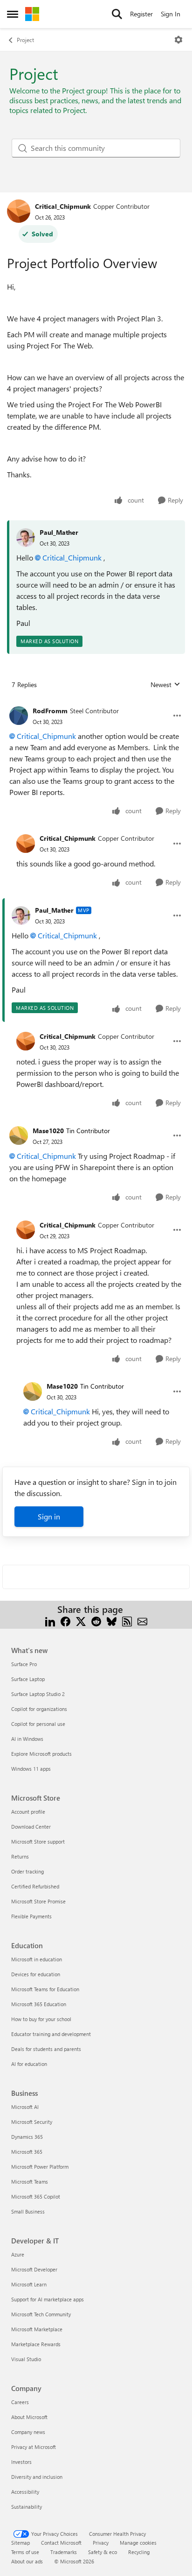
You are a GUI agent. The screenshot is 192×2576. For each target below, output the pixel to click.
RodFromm (50, 711)
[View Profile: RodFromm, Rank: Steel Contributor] (19, 716)
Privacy (101, 2543)
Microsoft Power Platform (40, 2167)
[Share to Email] (142, 1621)
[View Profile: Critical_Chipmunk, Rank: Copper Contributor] (19, 211)
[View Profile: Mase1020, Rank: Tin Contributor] (19, 1135)
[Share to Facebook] (65, 1621)
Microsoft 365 (27, 2152)
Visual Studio (26, 2359)
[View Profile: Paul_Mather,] (26, 538)
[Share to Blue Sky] (112, 1621)
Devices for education (36, 1974)
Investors (21, 2462)
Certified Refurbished (35, 1886)
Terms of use (25, 2552)
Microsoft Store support (38, 1842)
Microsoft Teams (30, 2182)
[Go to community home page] (32, 14)
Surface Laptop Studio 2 (38, 1694)
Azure (18, 2254)
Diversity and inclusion (37, 2477)
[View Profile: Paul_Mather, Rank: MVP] (21, 915)
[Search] (117, 14)
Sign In (171, 14)
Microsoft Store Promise (38, 1901)
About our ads (27, 2561)
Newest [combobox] (165, 685)
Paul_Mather (59, 532)
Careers (20, 2402)
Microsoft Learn (29, 2284)
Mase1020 (48, 1131)
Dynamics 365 (27, 2137)
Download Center (31, 1827)
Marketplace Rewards (36, 2344)
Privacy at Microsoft (34, 2447)
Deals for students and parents (46, 2049)
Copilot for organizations (39, 1709)
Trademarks (64, 2552)
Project (25, 40)
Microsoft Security (32, 2122)
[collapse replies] (96, 703)
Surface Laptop (28, 1679)
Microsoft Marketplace (37, 2329)
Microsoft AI (25, 2107)
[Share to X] (81, 1621)
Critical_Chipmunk (63, 206)
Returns (20, 1856)
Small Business (28, 2211)
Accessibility (25, 2492)
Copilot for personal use (38, 1724)
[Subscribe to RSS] (127, 1621)
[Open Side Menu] (13, 14)
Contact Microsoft (61, 2543)
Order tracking (27, 1871)
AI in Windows (27, 1739)
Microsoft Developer (34, 2269)
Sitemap (21, 2543)
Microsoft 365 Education (39, 2004)
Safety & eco (103, 2552)
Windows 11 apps (31, 1769)
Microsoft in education (37, 1959)
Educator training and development (51, 2034)
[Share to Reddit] (96, 1621)
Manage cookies (138, 2543)
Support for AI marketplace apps (48, 2299)
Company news (28, 2432)
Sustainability (27, 2507)
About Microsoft (29, 2417)
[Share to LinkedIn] (50, 1621)
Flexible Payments (31, 1916)
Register (141, 14)
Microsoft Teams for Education (45, 1989)
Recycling (139, 2552)
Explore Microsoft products (41, 1754)
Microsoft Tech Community (41, 2314)
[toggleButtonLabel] (178, 40)
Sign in (49, 1516)
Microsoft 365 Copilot (36, 2196)
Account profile (28, 1812)
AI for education (29, 2064)
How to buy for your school (41, 2019)
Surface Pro (24, 1664)
